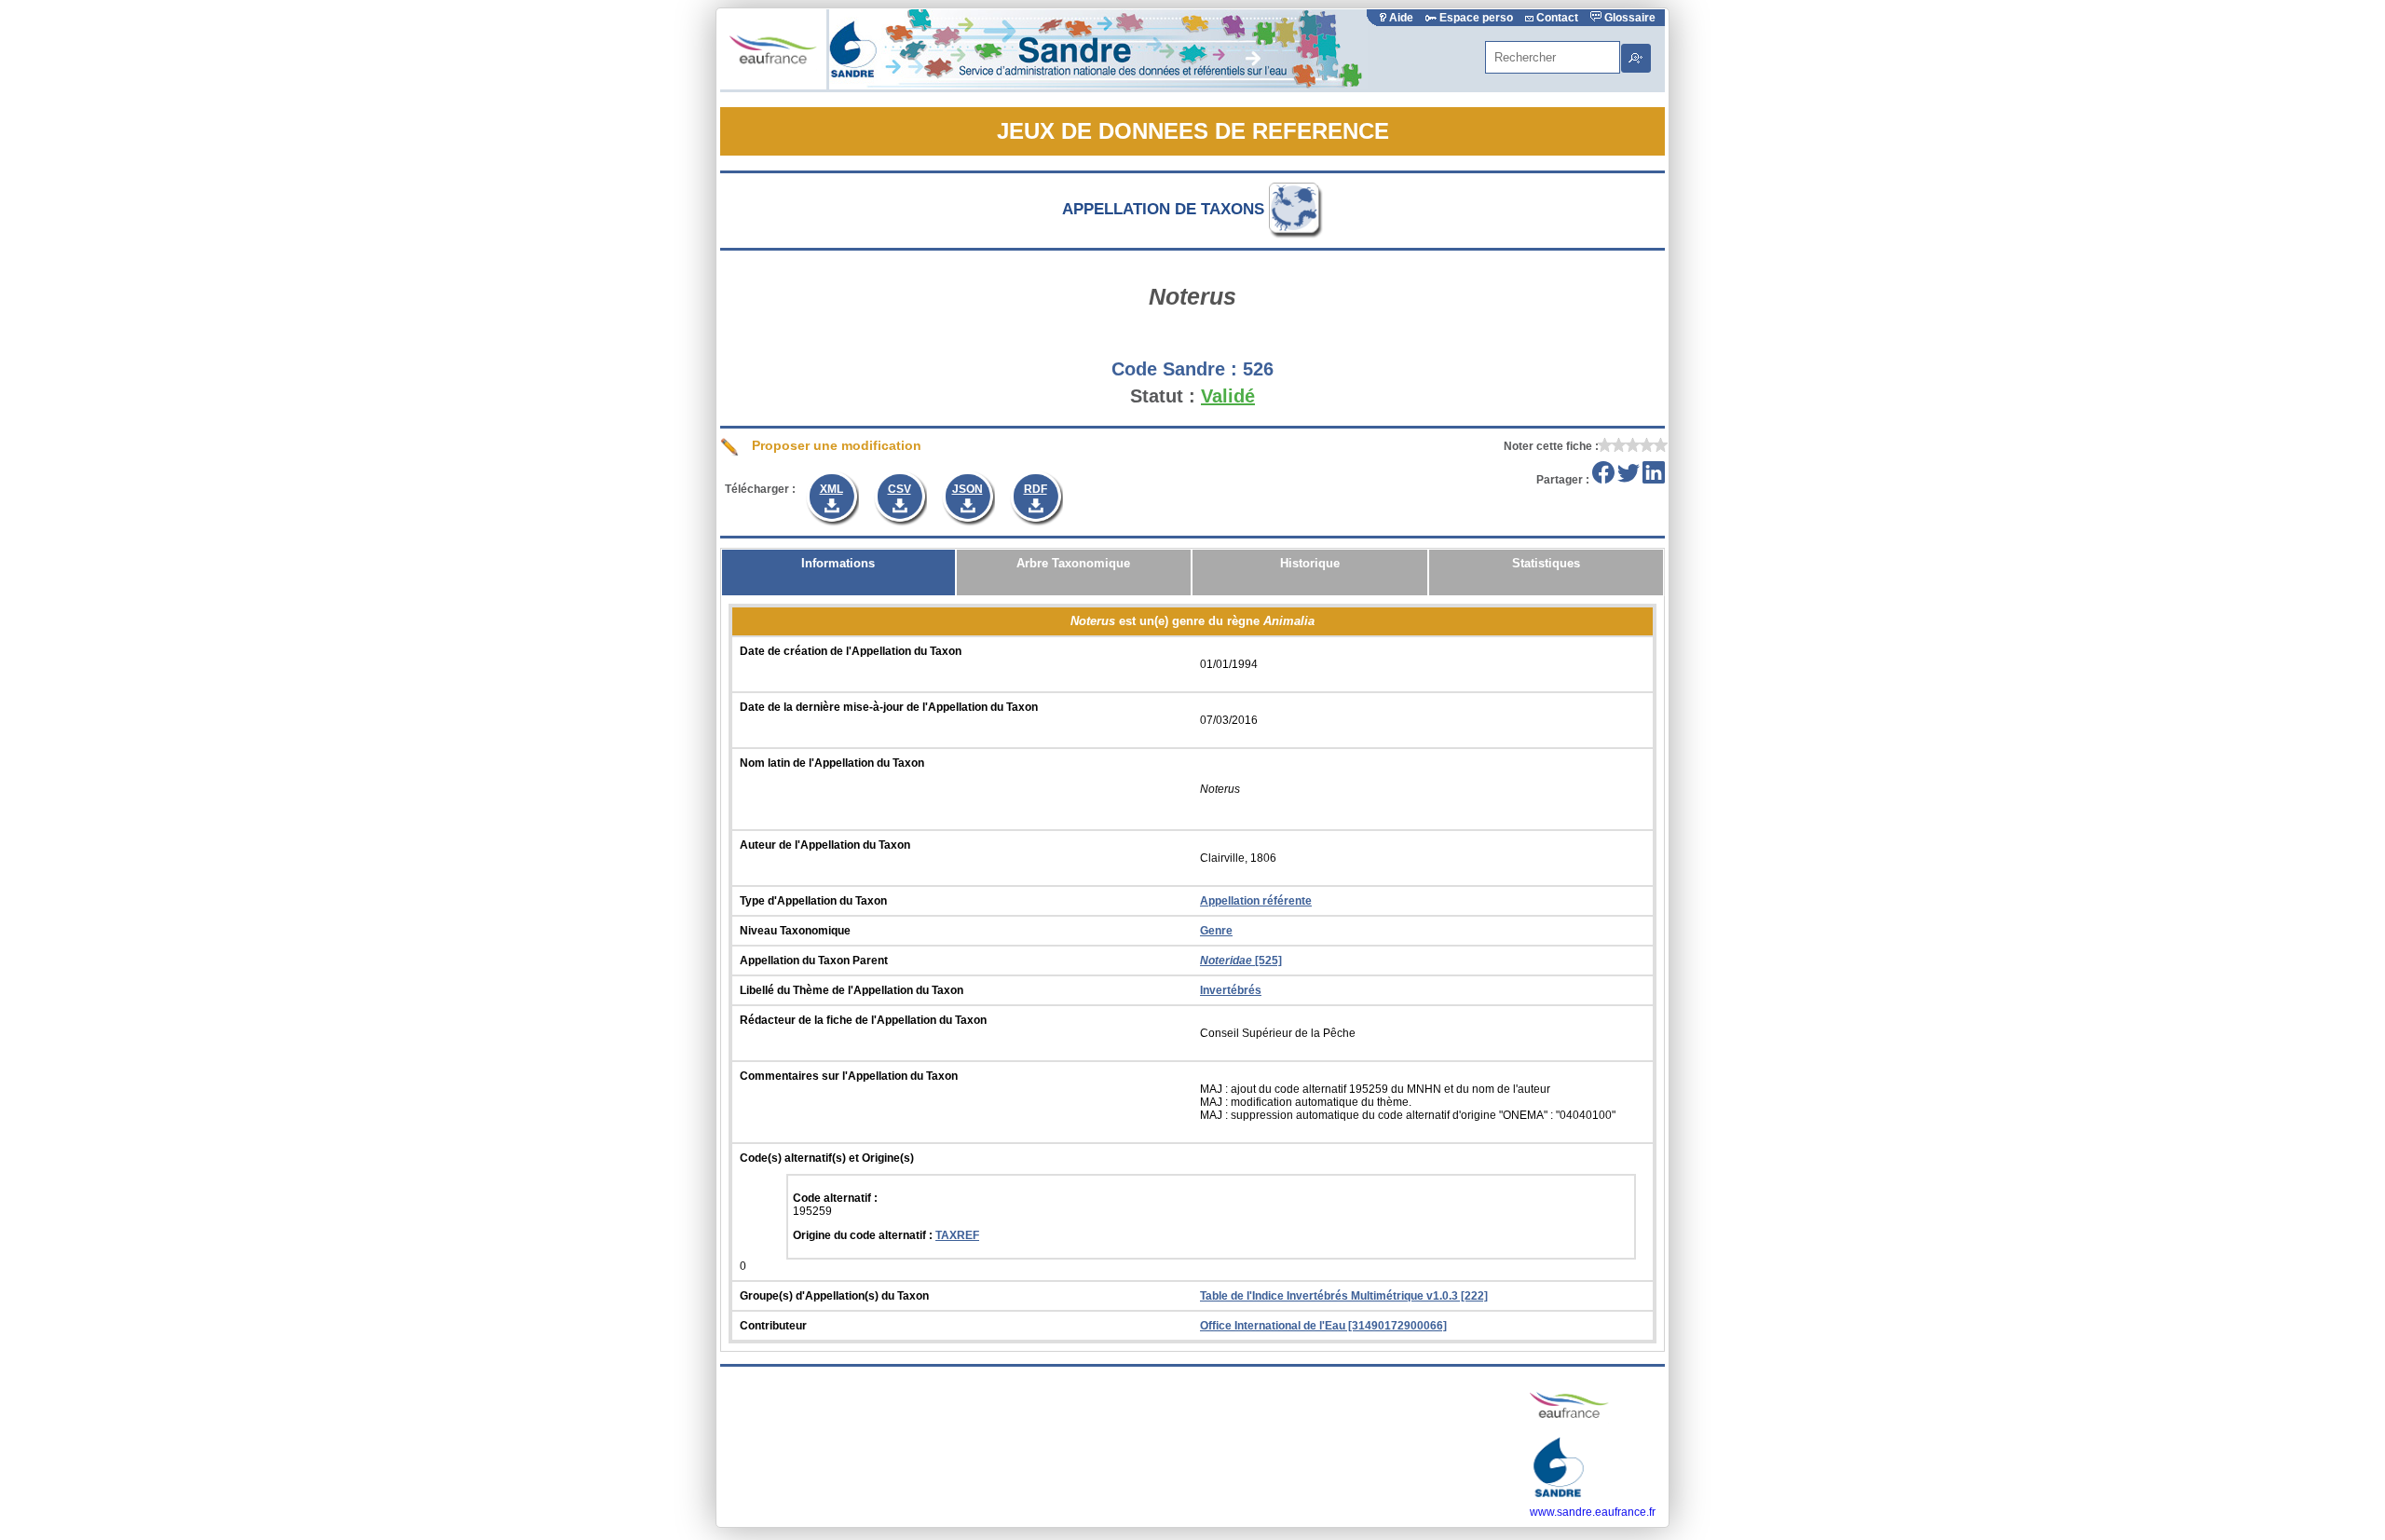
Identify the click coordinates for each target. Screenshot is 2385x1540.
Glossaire (1629, 18)
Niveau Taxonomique (795, 931)
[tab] (838, 572)
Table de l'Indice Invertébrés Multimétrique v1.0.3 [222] (1344, 1296)
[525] (1241, 961)
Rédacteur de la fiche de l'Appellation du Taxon (863, 1020)
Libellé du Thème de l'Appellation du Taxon (852, 990)
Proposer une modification (835, 445)
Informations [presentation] (838, 563)
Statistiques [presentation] (1546, 563)
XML (831, 489)
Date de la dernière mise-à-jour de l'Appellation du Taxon (889, 707)
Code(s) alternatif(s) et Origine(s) (827, 1158)
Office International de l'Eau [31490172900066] (1323, 1326)
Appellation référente (1256, 901)
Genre (1216, 931)
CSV (899, 489)
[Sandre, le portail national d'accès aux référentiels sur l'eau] (1098, 86)
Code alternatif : (835, 1198)
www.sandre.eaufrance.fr (1593, 1512)
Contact (1557, 18)
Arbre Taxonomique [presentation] (1073, 563)
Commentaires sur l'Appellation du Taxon (849, 1076)
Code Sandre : (1174, 369)
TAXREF (957, 1235)
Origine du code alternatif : (864, 1235)
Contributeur (773, 1326)
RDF (1036, 489)
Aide (1401, 18)
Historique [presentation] (1310, 563)
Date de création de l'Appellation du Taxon (851, 651)
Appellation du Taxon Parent (814, 961)
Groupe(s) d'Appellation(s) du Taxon (834, 1296)
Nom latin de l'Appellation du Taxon (832, 763)
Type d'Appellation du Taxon (813, 901)
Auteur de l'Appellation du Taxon (825, 845)
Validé (1228, 396)
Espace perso (1476, 18)
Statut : (1163, 396)
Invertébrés (1231, 990)
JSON (968, 489)
